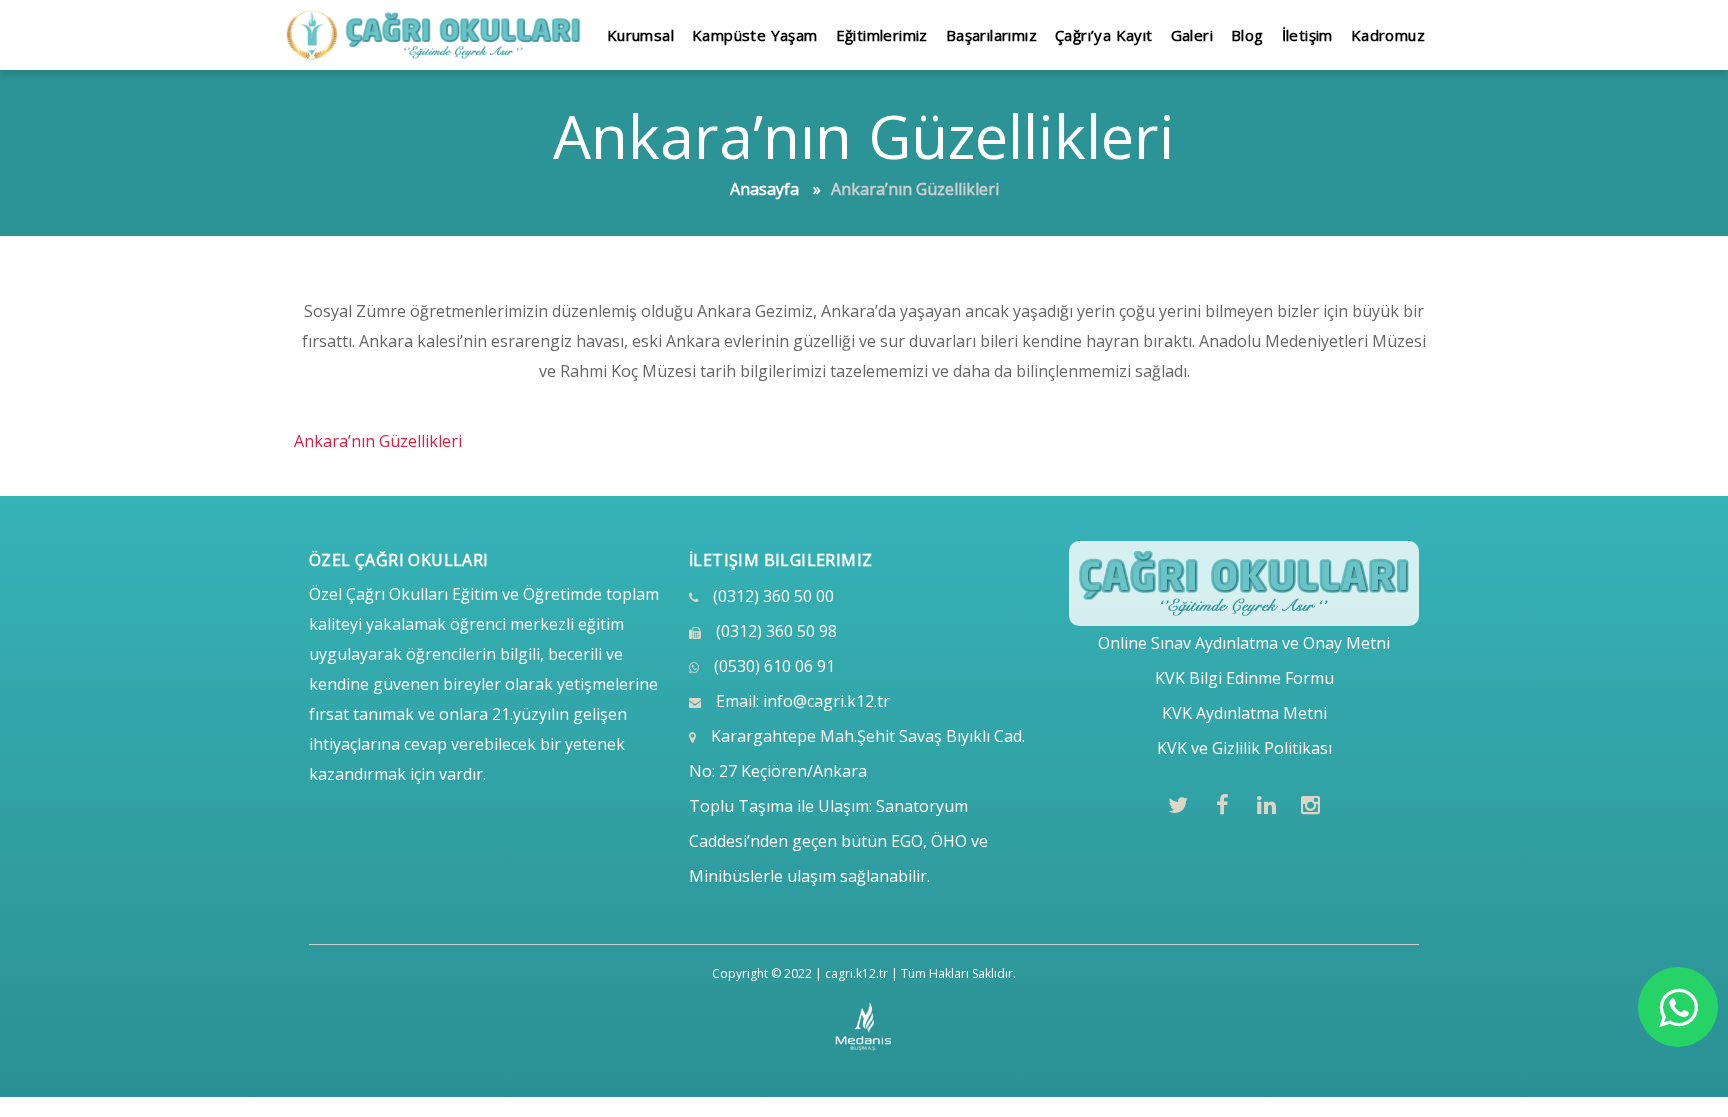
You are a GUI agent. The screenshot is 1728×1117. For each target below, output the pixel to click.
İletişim (1307, 35)
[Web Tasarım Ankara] (864, 1027)
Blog (1247, 35)
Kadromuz (1388, 35)
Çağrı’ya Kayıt (1104, 35)
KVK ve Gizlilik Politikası (1244, 748)
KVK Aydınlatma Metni (1244, 713)
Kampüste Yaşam (755, 35)
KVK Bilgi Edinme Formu (1244, 678)
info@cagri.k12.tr (826, 701)
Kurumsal (640, 35)
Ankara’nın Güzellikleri (378, 441)
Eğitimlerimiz (882, 35)
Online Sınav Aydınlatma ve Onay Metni (1244, 643)
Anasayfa (764, 189)
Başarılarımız (991, 35)
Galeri (1192, 35)
